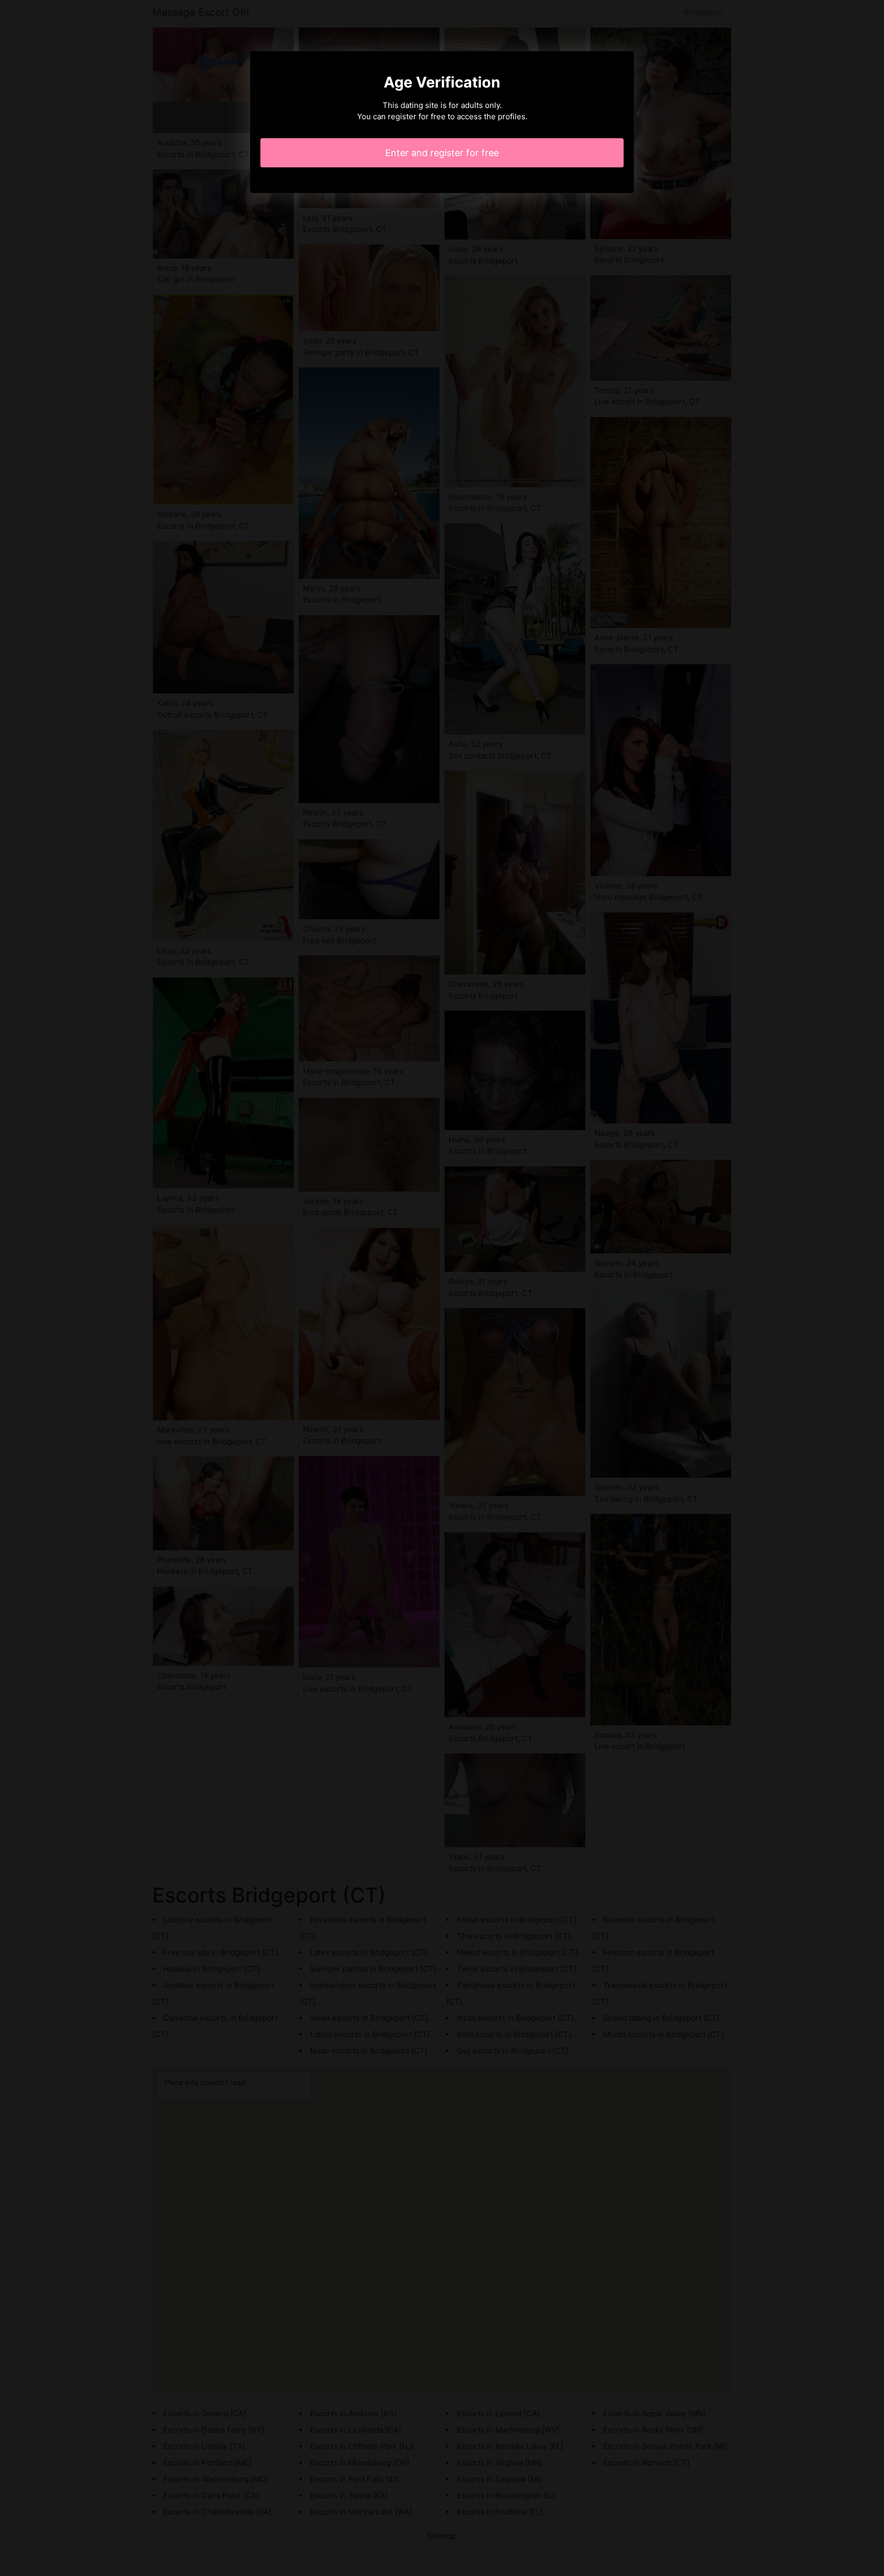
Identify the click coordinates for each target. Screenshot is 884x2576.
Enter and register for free (442, 153)
